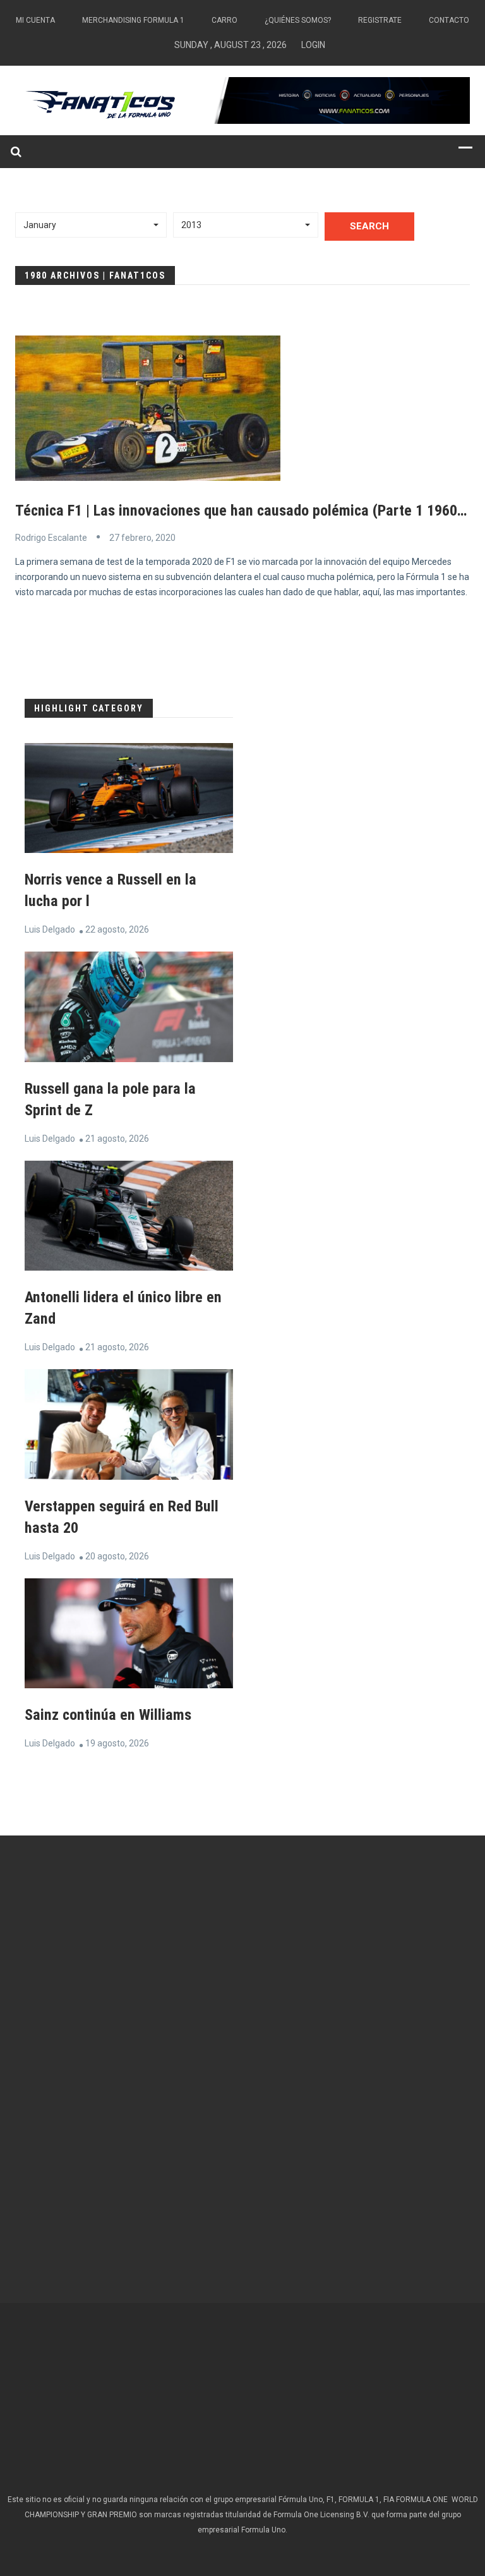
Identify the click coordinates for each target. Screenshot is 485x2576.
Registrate (380, 20)
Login (313, 45)
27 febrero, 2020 (142, 538)
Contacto (449, 20)
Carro (225, 20)
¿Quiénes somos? (298, 20)
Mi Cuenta (35, 20)
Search (369, 226)
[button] (91, 225)
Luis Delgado (50, 929)
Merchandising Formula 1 (133, 20)
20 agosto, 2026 (117, 1556)
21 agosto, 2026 (117, 1139)
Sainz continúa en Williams (108, 1715)
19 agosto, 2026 (117, 1743)
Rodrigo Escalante (51, 538)
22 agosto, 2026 (117, 929)
